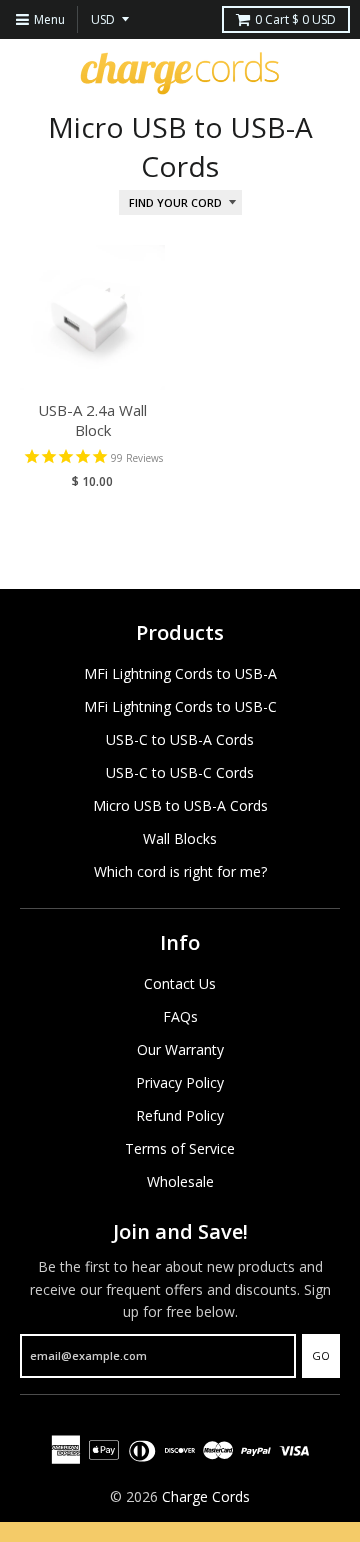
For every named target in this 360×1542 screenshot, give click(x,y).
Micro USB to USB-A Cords (180, 805)
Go (321, 1355)
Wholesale (180, 1181)
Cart (295, 19)
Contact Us (180, 983)
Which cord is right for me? (180, 871)
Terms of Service (180, 1148)
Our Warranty (180, 1049)
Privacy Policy (180, 1082)
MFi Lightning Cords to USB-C (180, 706)
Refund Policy (180, 1115)
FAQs (180, 1016)
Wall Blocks (180, 838)
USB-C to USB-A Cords (180, 739)
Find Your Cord (175, 202)
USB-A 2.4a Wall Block (92, 420)
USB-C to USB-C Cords (180, 772)
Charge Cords (206, 1496)
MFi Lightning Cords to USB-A (180, 673)
